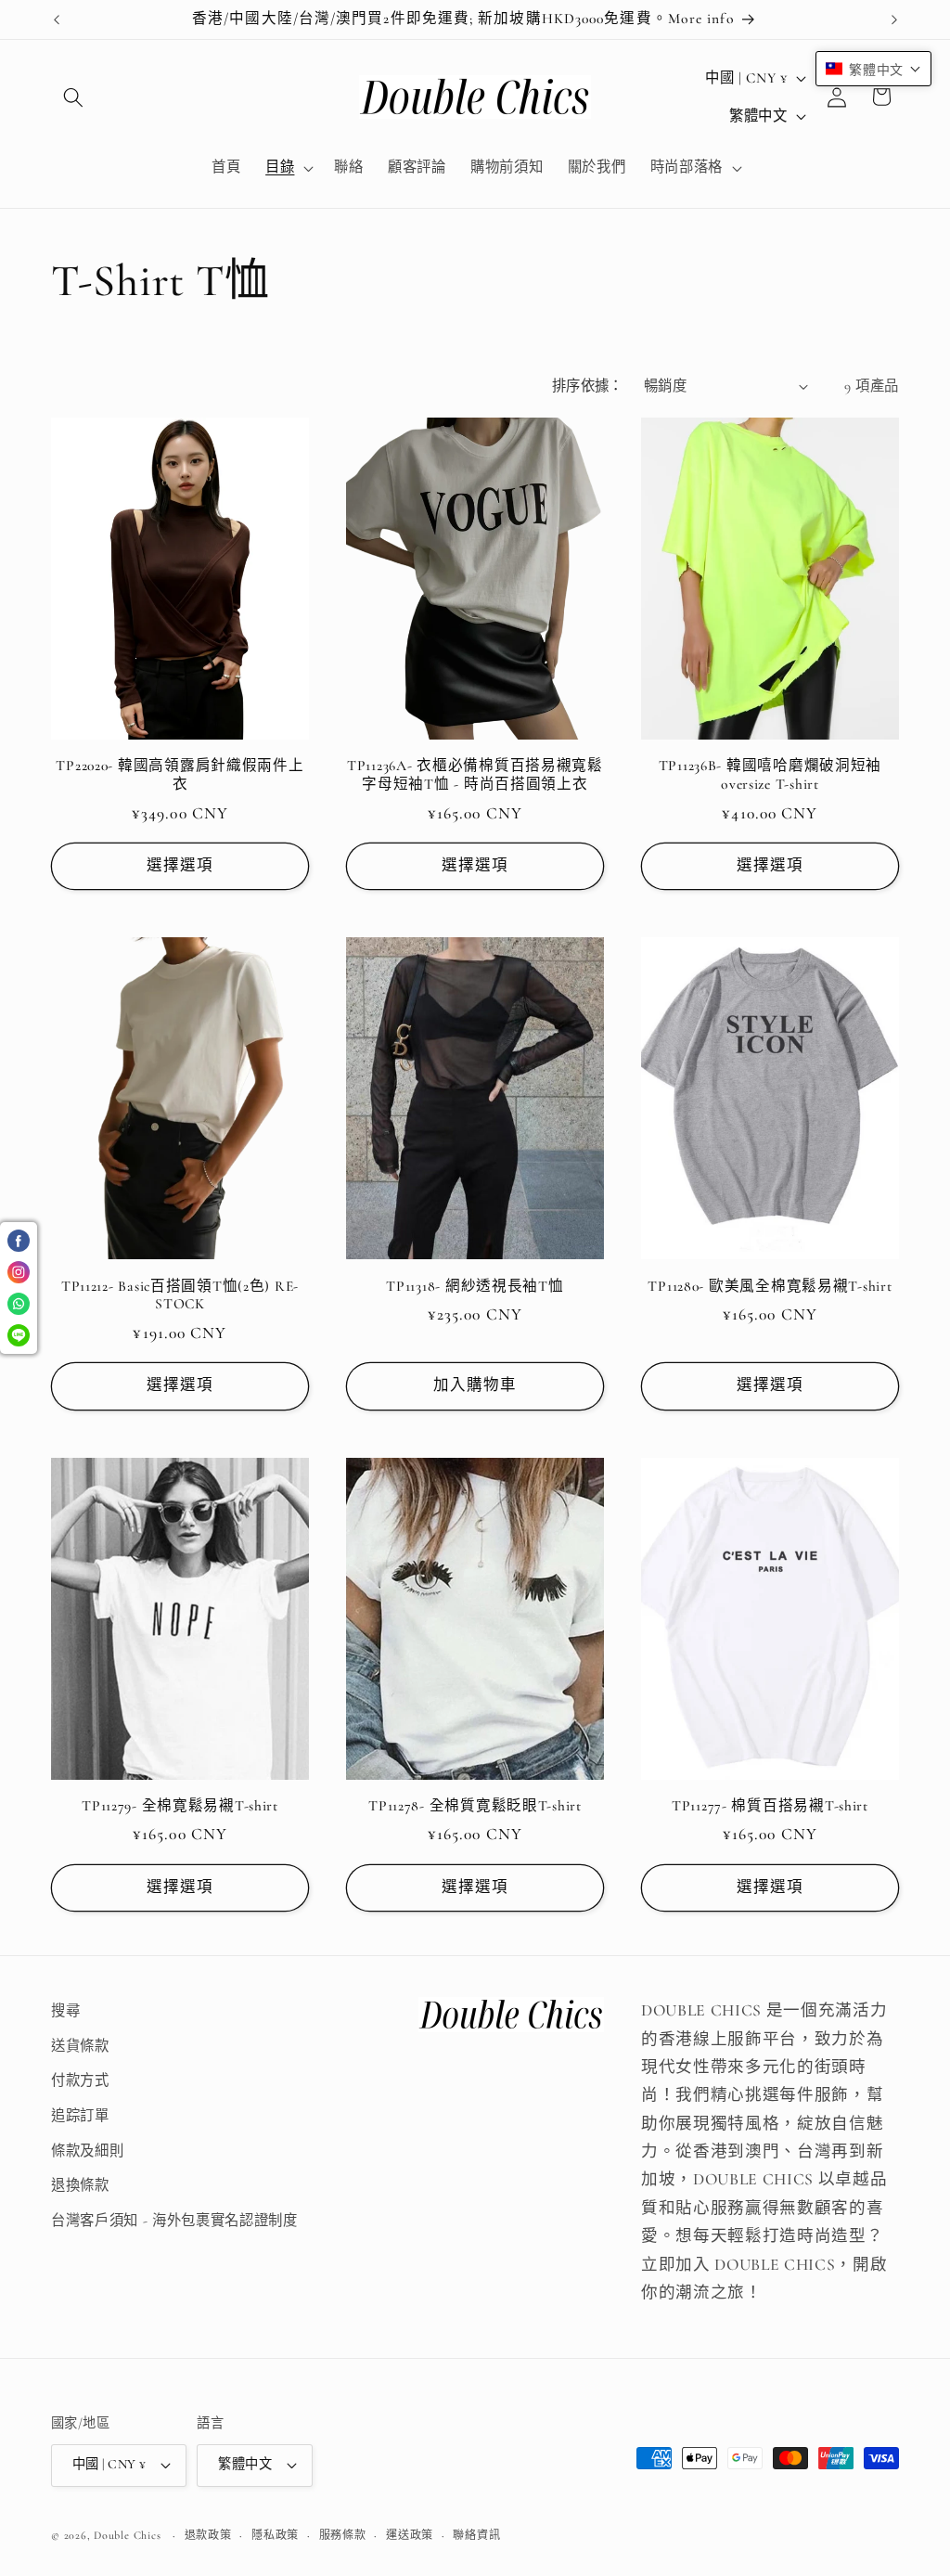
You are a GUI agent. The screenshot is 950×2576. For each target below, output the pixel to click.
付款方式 (80, 2080)
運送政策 (410, 2535)
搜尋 (65, 2011)
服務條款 (343, 2535)
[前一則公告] (57, 19)
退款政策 (208, 2535)
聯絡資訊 (476, 2535)
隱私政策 (275, 2535)
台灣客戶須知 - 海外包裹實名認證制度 (174, 2221)
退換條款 (80, 2185)
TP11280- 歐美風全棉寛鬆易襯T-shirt (770, 1286)
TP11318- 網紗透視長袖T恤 (475, 1286)
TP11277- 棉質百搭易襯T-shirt (770, 1806)
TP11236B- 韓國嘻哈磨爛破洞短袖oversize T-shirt (770, 775)
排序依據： (588, 386)
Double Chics (127, 2535)
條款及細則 (87, 2151)
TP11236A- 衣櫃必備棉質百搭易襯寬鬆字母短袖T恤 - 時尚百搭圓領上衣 (475, 775)
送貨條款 (80, 2046)
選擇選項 (180, 866)
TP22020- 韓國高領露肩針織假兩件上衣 (180, 775)
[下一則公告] (894, 19)
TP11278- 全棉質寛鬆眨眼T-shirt (475, 1806)
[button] (73, 97)
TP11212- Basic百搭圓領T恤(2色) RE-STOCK (180, 1295)
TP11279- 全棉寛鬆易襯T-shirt (180, 1806)
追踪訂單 (80, 2116)
